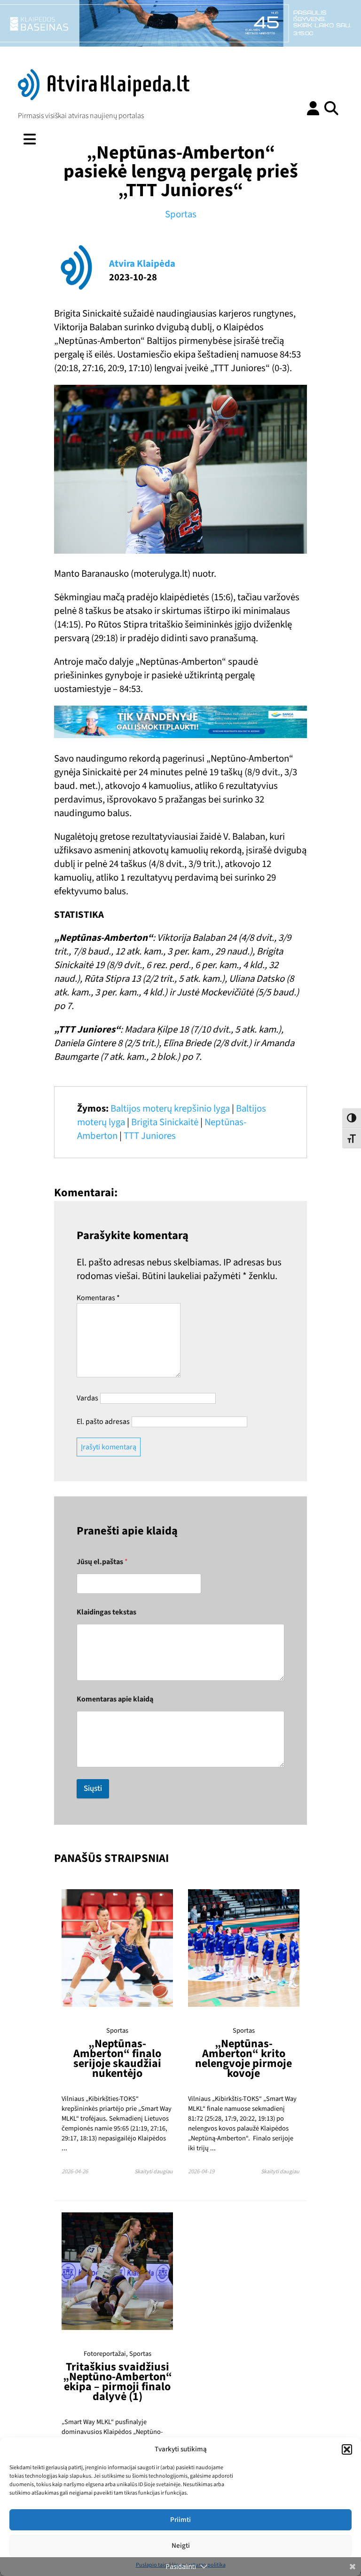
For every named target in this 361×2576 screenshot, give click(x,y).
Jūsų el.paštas (102, 1562)
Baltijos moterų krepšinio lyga (170, 1109)
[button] (347, 2449)
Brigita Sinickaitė (165, 1122)
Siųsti (93, 1789)
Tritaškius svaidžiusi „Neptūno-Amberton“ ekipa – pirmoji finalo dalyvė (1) (118, 2382)
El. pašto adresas (103, 1422)
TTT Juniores (150, 1136)
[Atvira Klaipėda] (104, 98)
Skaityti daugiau (154, 2172)
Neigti (181, 2546)
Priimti (180, 2520)
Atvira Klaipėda (142, 264)
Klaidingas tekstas (106, 1612)
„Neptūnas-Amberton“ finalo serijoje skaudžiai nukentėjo (117, 2059)
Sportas (181, 214)
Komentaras (98, 1298)
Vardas (87, 1398)
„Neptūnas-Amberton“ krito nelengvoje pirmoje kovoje (243, 2059)
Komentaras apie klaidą (115, 1699)
